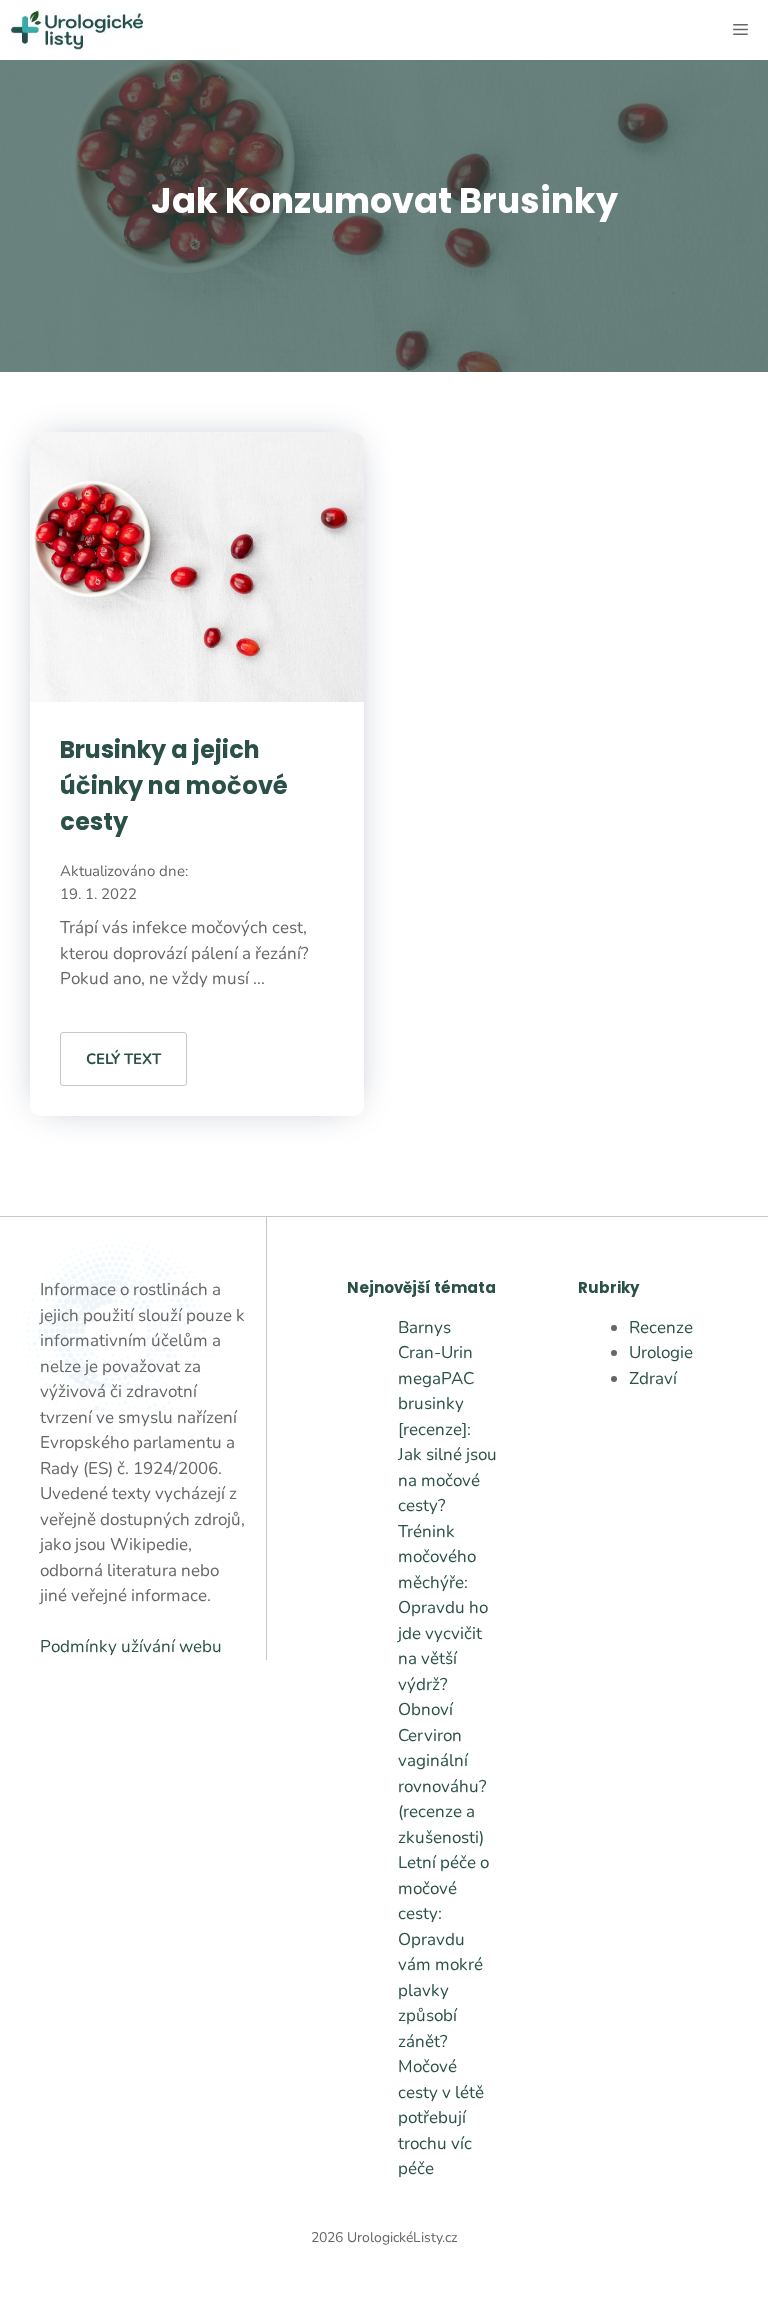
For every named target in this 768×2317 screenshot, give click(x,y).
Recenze (661, 1327)
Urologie (661, 1352)
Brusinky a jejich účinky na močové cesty (174, 785)
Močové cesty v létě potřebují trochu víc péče (441, 2117)
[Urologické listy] (76, 30)
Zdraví (653, 1378)
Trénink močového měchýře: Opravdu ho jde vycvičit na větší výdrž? (443, 1608)
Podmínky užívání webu (131, 1646)
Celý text (123, 1059)
